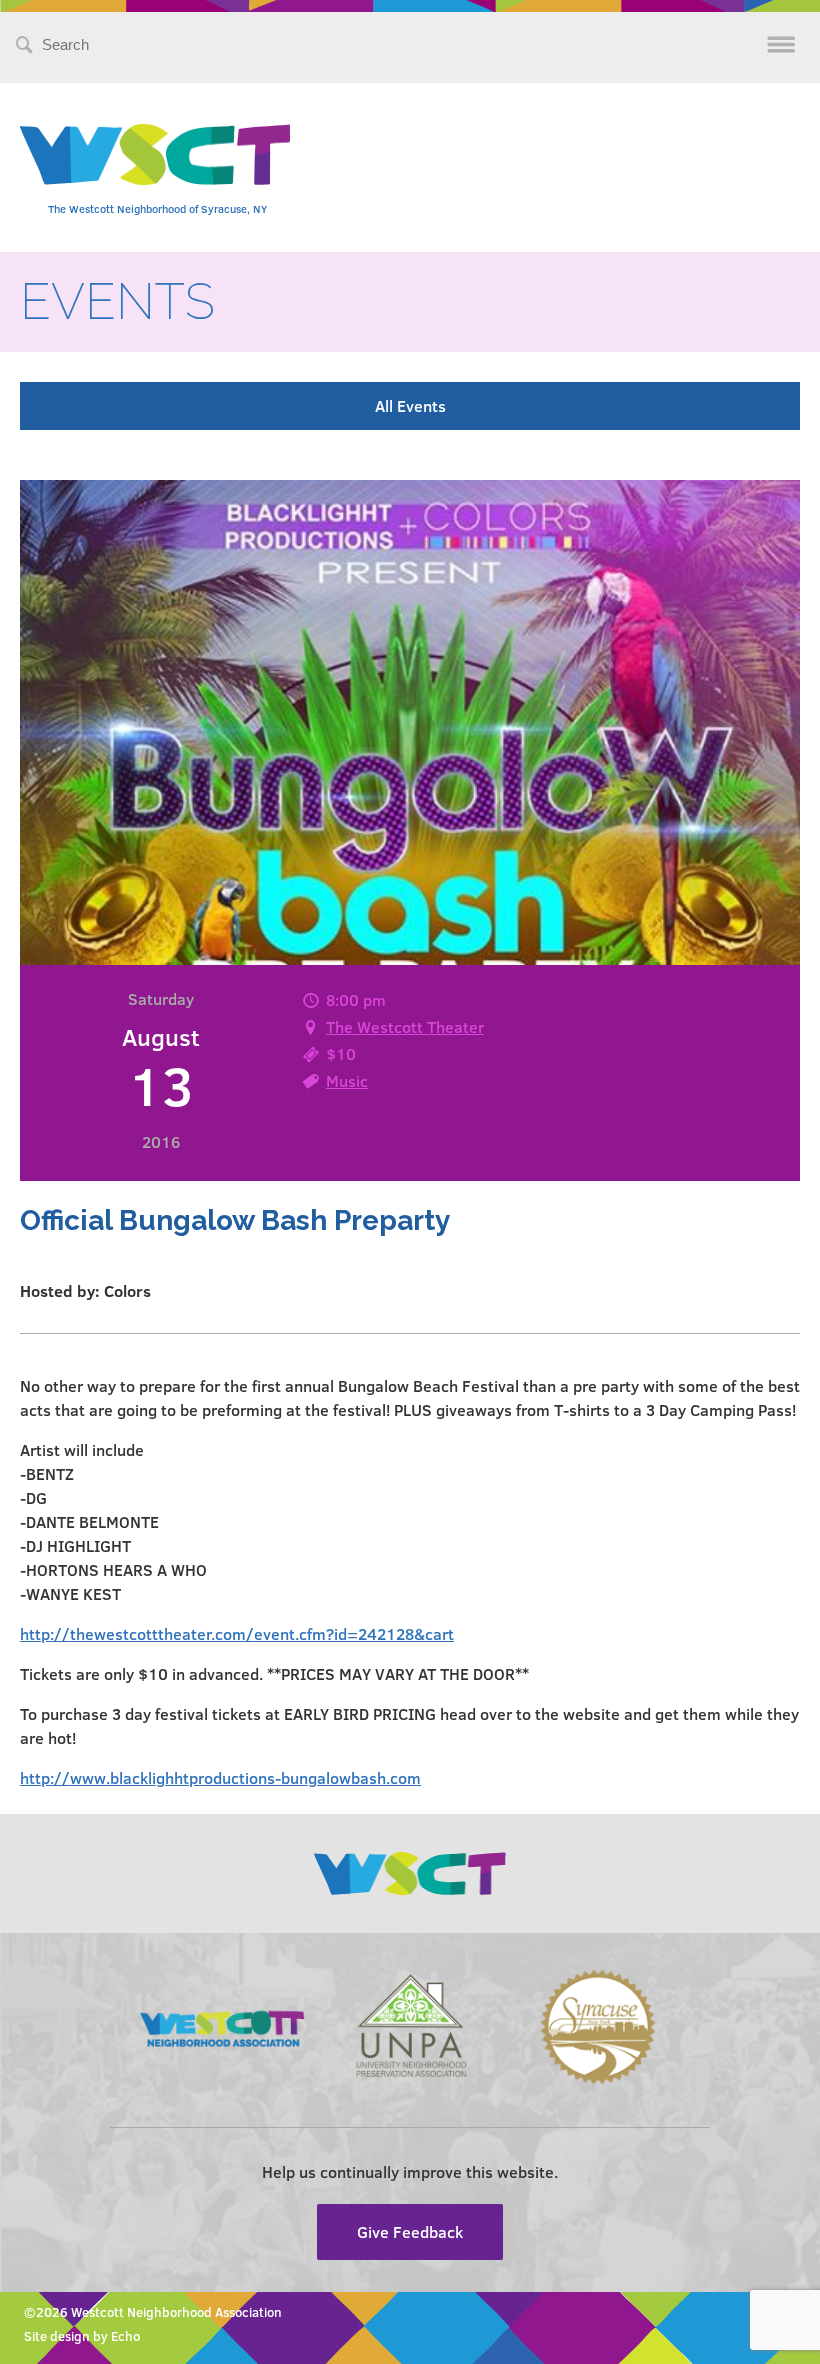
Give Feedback (410, 2231)
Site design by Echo (82, 2336)
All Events (410, 405)
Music (347, 1080)
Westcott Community (155, 154)
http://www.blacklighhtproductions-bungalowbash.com (220, 1777)
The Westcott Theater (405, 1026)
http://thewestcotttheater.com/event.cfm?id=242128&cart (237, 1633)
